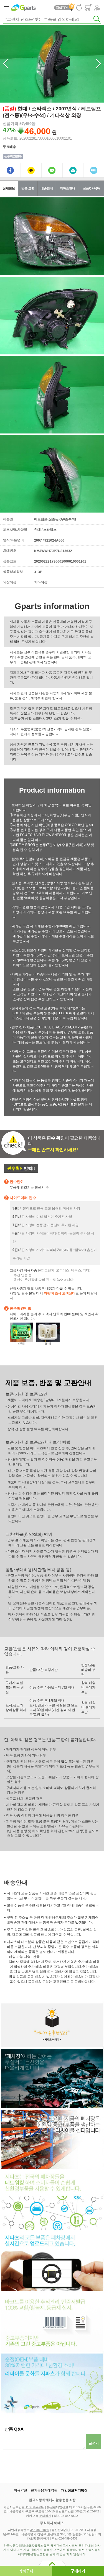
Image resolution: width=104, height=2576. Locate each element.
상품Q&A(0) (91, 188)
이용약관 (21, 2490)
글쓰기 (94, 2443)
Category (6, 8)
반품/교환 (28, 188)
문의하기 (45, 2516)
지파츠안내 (68, 188)
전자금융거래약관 (44, 2490)
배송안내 (47, 188)
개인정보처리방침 (74, 2490)
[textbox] (52, 19)
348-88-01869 (40, 2530)
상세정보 (9, 188)
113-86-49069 (35, 2507)
